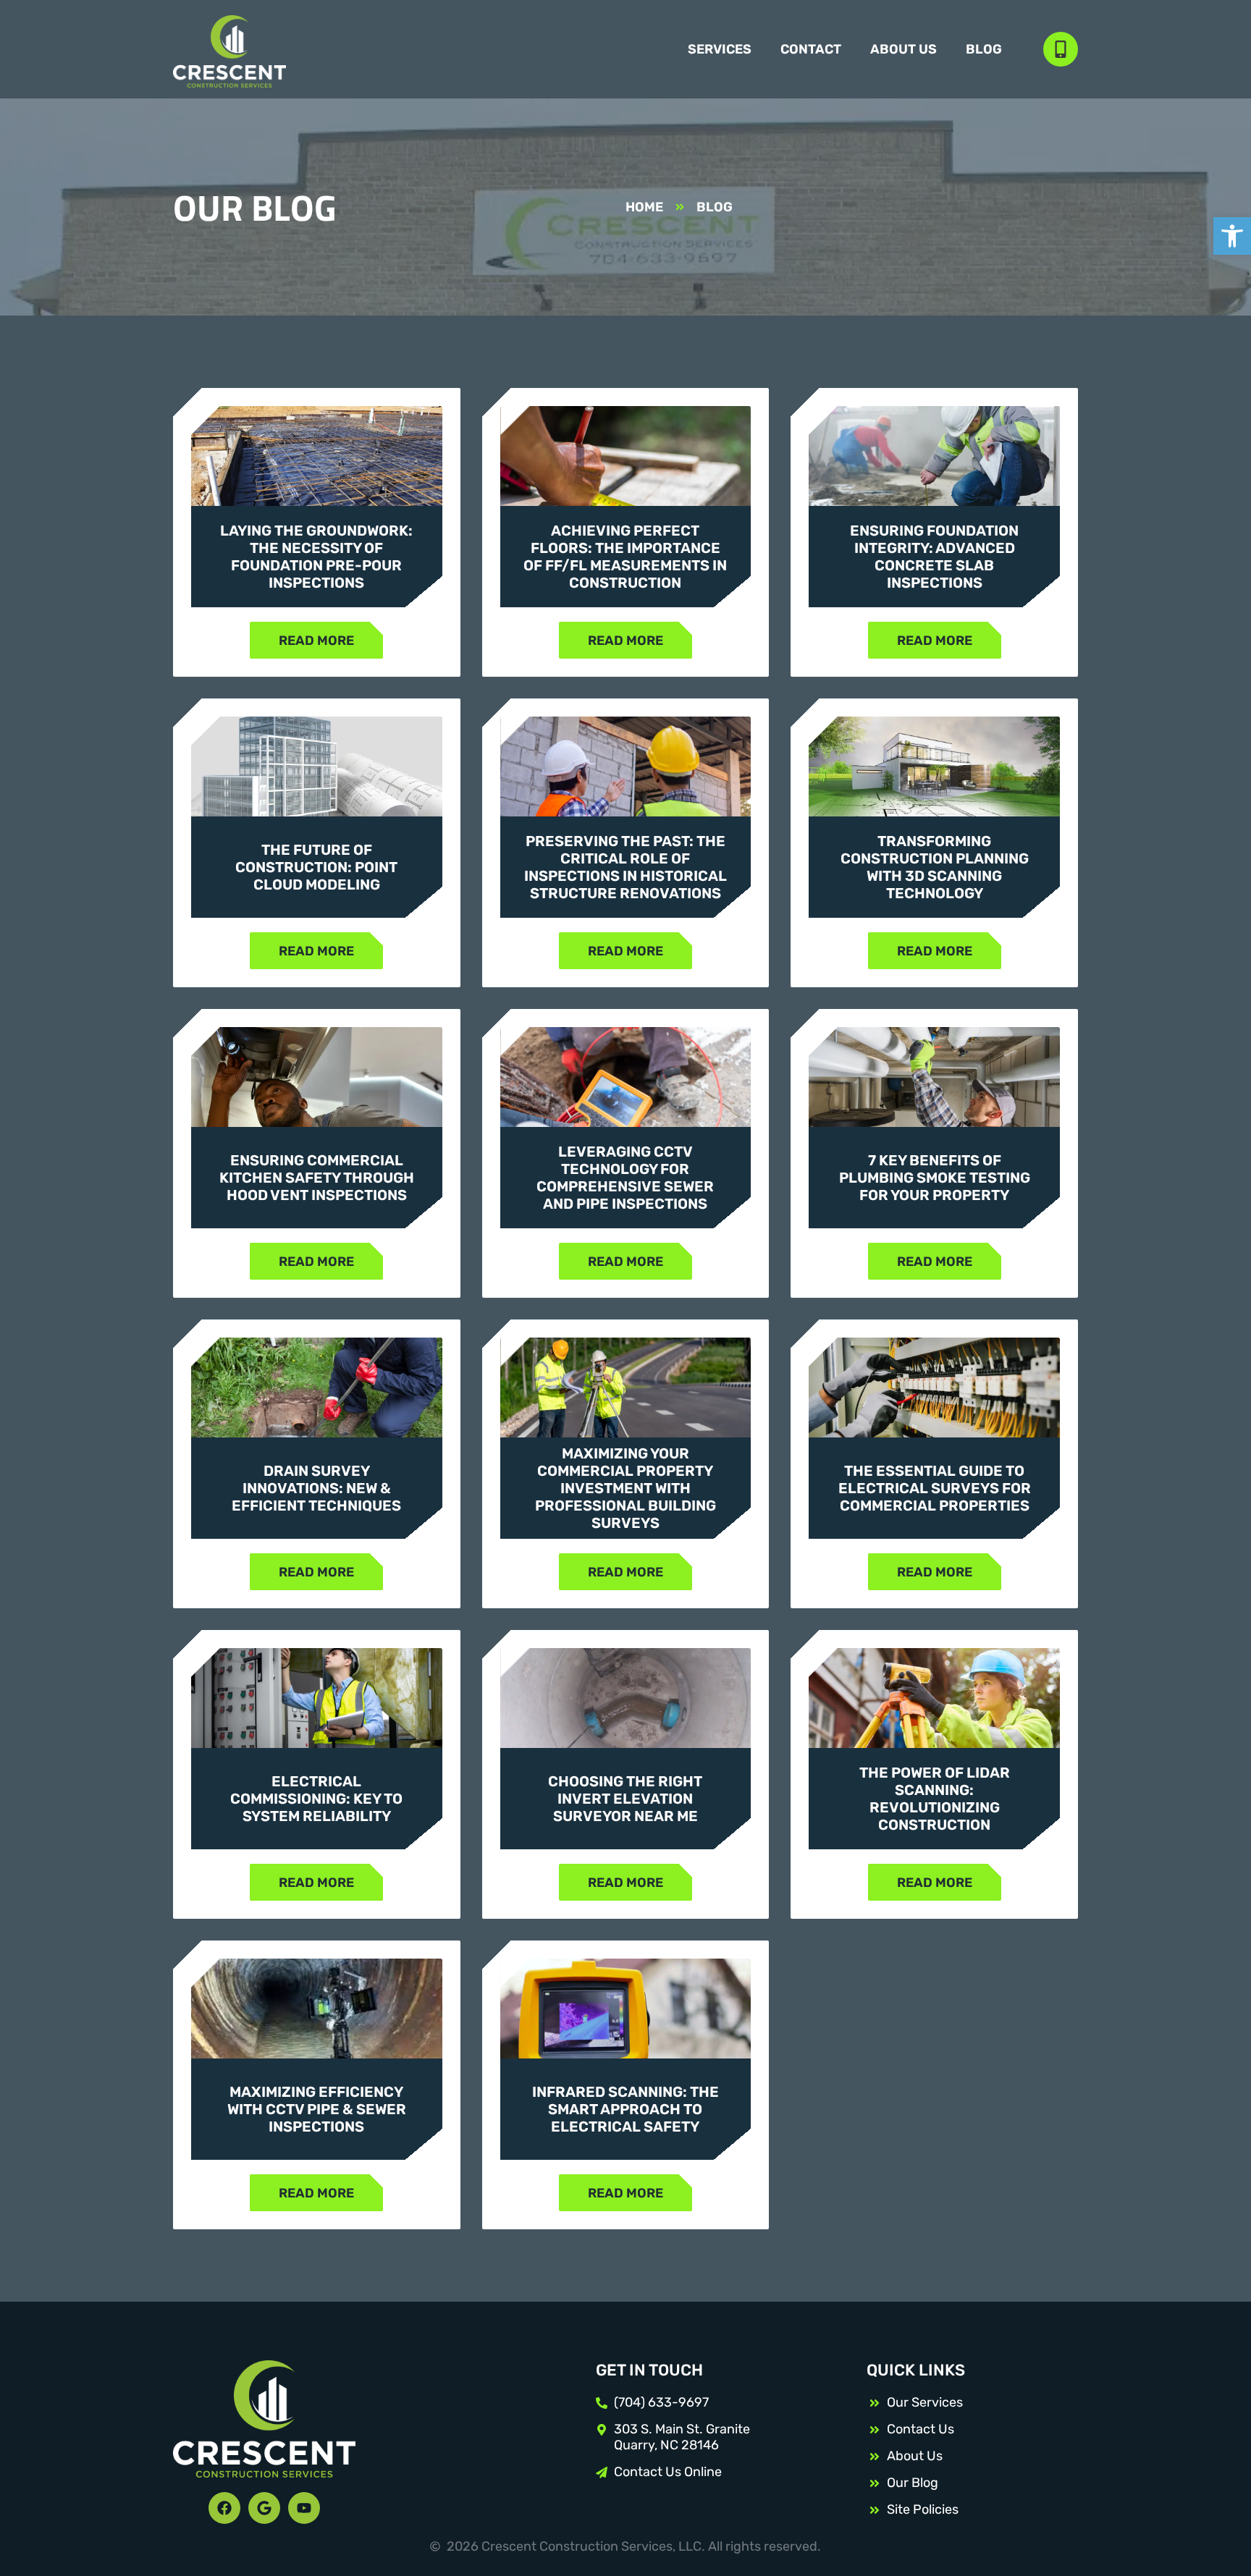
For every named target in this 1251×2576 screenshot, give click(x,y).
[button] (1232, 236)
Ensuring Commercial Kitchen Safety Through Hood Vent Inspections (317, 1178)
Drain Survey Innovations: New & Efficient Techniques (316, 1488)
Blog (984, 49)
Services (720, 49)
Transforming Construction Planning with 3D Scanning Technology (935, 867)
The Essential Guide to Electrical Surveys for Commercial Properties (935, 1488)
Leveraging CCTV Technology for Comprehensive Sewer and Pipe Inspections (625, 1178)
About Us (903, 49)
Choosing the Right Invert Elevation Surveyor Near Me (625, 1799)
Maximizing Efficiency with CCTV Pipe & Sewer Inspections (317, 2109)
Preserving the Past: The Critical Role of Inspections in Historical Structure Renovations (625, 867)
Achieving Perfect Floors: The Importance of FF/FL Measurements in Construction (625, 557)
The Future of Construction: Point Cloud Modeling (316, 867)
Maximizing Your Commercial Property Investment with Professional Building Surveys (625, 1488)
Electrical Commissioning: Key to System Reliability (316, 1799)
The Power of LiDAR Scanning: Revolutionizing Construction (935, 1799)
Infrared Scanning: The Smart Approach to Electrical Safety (625, 2109)
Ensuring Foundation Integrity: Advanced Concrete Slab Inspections (934, 557)
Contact (811, 49)
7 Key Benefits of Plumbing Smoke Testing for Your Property (935, 1178)
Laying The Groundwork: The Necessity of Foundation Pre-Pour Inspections (316, 557)
